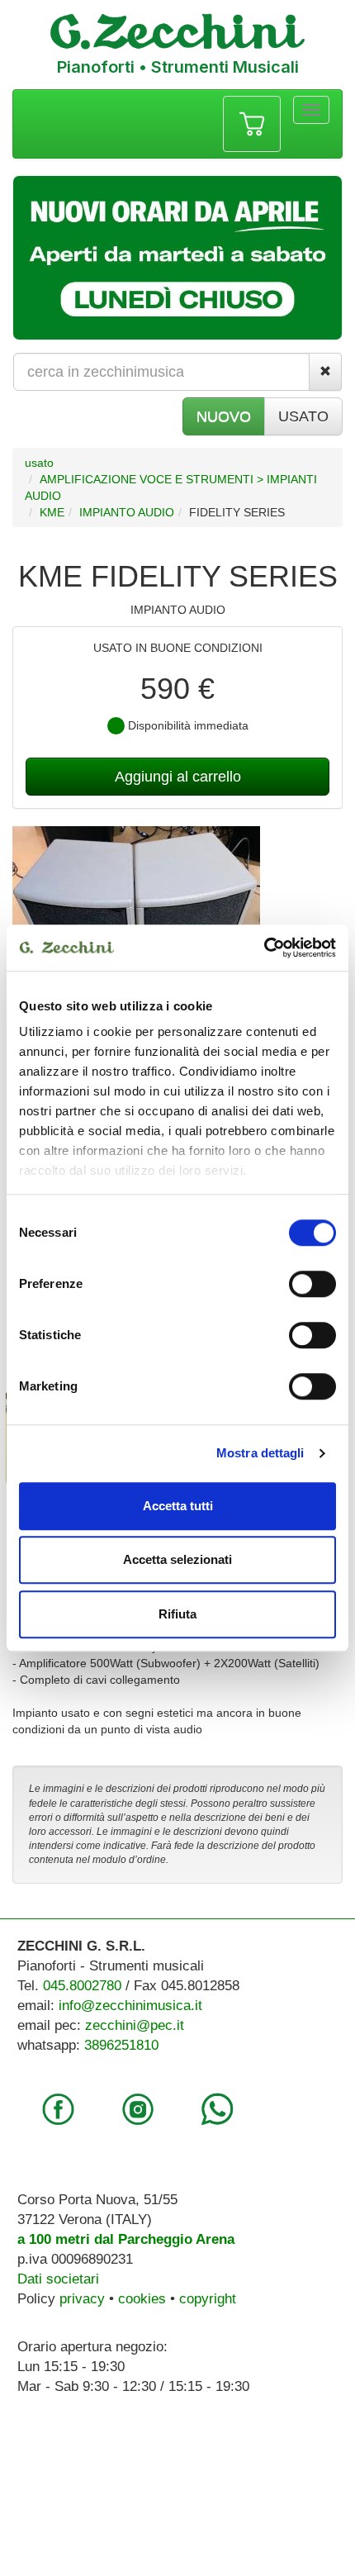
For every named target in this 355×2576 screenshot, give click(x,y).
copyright (208, 2299)
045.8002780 (82, 1986)
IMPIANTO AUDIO (127, 512)
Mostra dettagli (260, 1453)
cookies (142, 2299)
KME (52, 512)
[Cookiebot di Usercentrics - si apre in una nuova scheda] (264, 948)
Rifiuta (177, 1614)
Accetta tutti (178, 1506)
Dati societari (58, 2279)
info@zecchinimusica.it (130, 2006)
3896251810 (121, 2045)
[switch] (312, 1284)
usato (39, 463)
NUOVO (224, 416)
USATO (303, 416)
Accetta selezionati (177, 1559)
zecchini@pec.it (135, 2025)
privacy (82, 2299)
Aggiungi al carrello (178, 777)
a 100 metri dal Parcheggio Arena (126, 2239)
